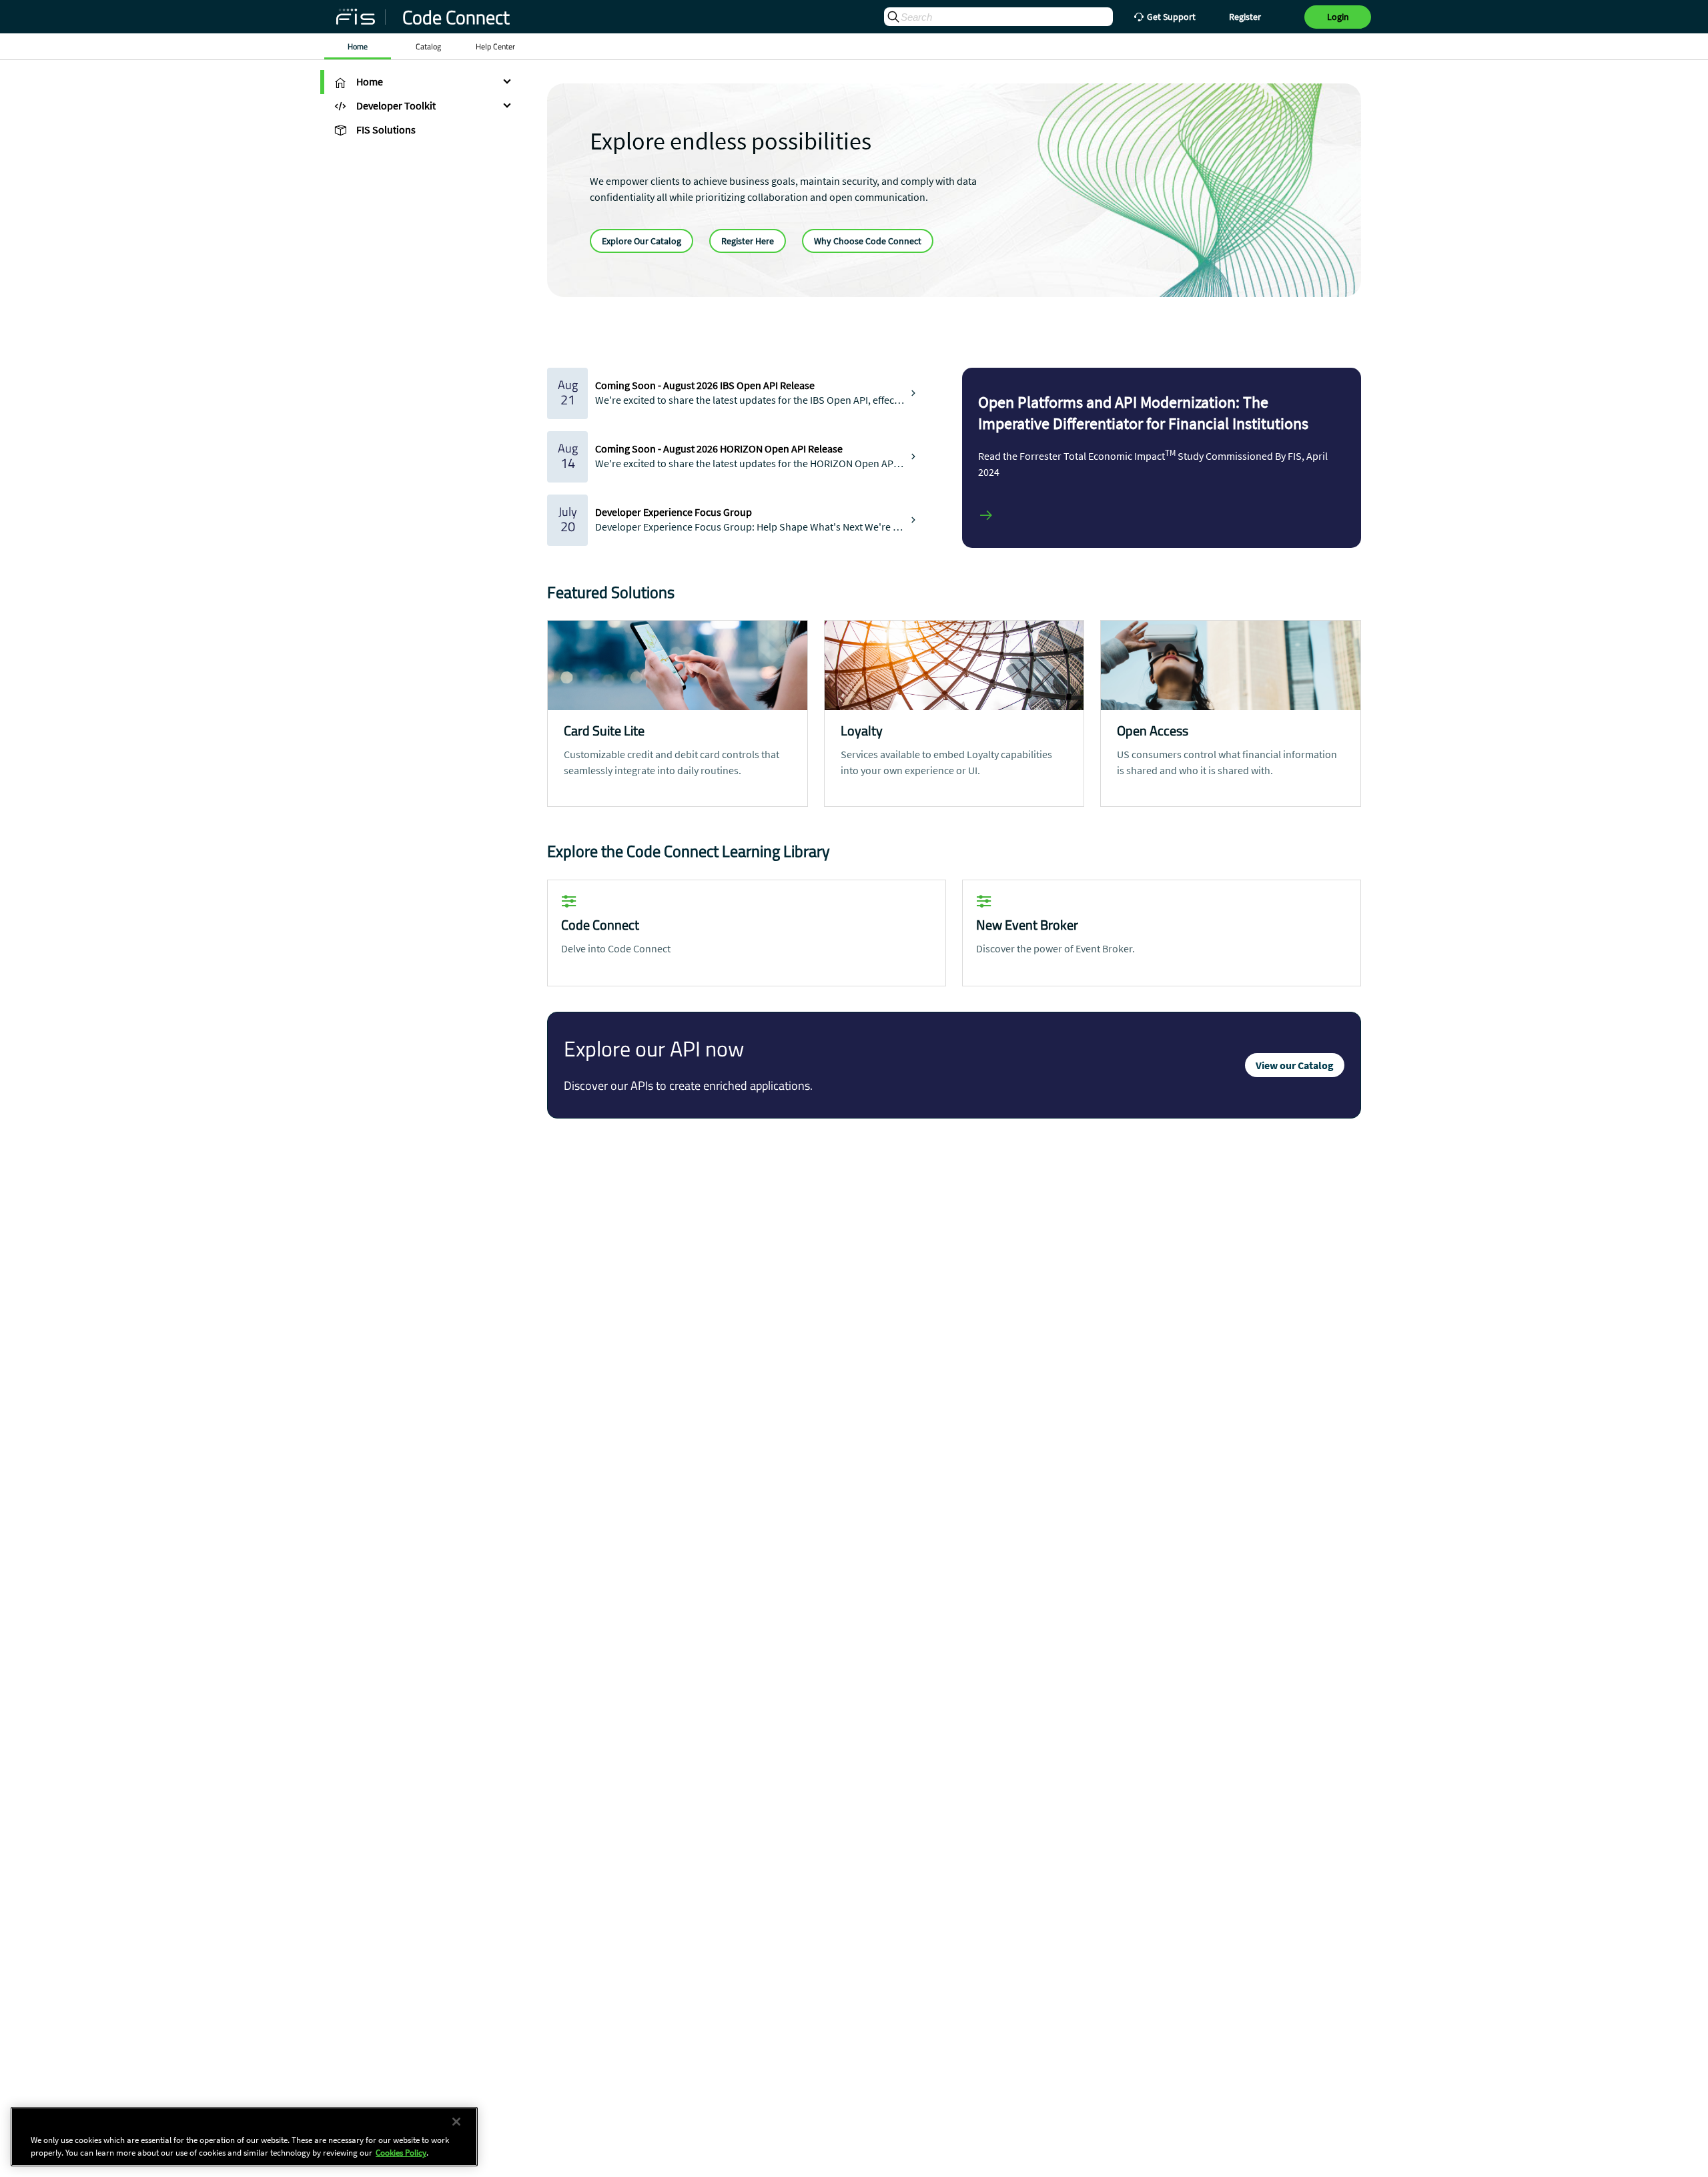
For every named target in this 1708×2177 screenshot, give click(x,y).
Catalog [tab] (428, 47)
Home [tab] (358, 47)
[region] (244, 2137)
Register (1245, 17)
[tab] (420, 82)
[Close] (456, 2122)
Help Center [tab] (495, 47)
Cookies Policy (401, 2153)
